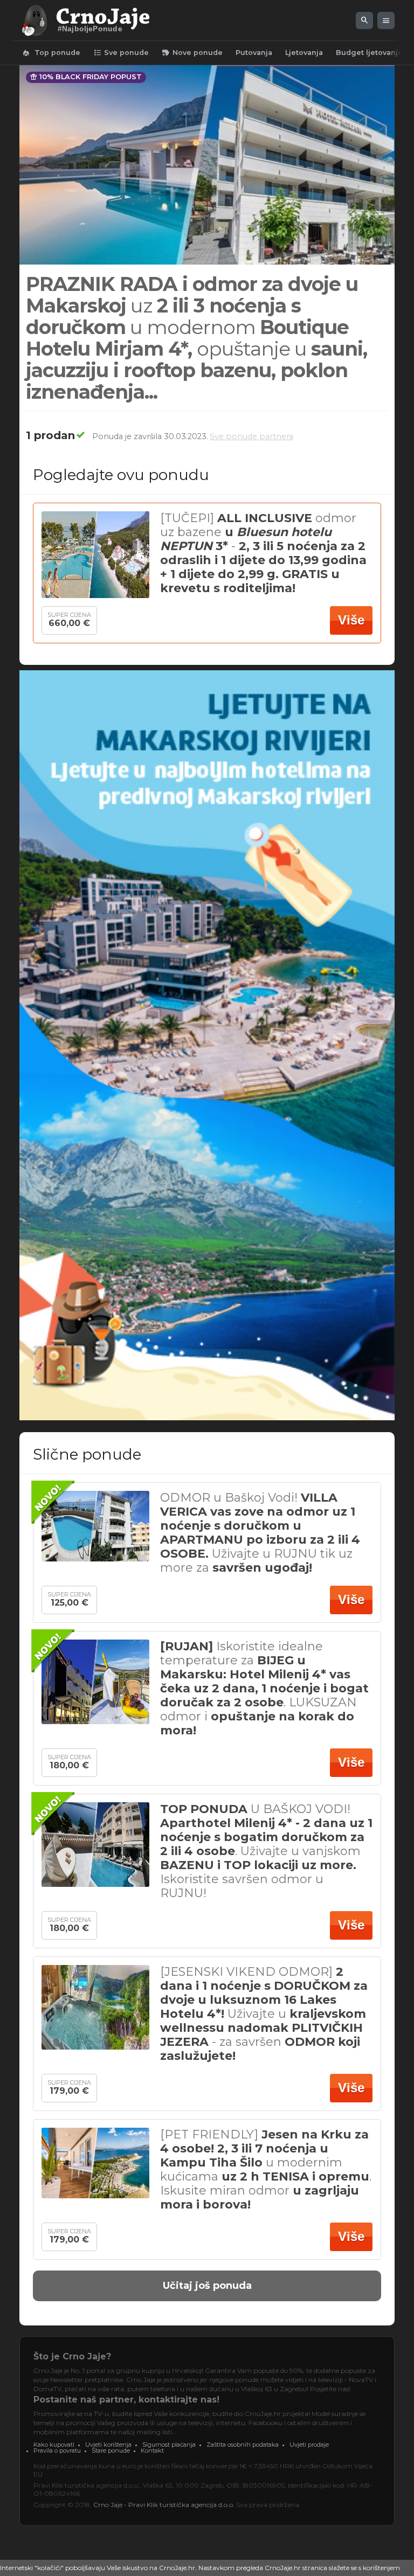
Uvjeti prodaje (309, 2445)
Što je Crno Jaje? (72, 2356)
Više (351, 620)
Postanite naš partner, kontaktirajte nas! (126, 2400)
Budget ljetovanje (369, 53)
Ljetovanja (304, 53)
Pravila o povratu (57, 2450)
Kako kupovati (54, 2445)
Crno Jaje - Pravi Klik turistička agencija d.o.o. (164, 2505)
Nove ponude (192, 53)
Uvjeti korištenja (108, 2445)
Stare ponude (111, 2450)
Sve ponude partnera (251, 436)
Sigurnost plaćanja (169, 2445)
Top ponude (51, 53)
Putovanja (254, 53)
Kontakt (152, 2450)
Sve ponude (121, 53)
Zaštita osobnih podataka (243, 2445)
